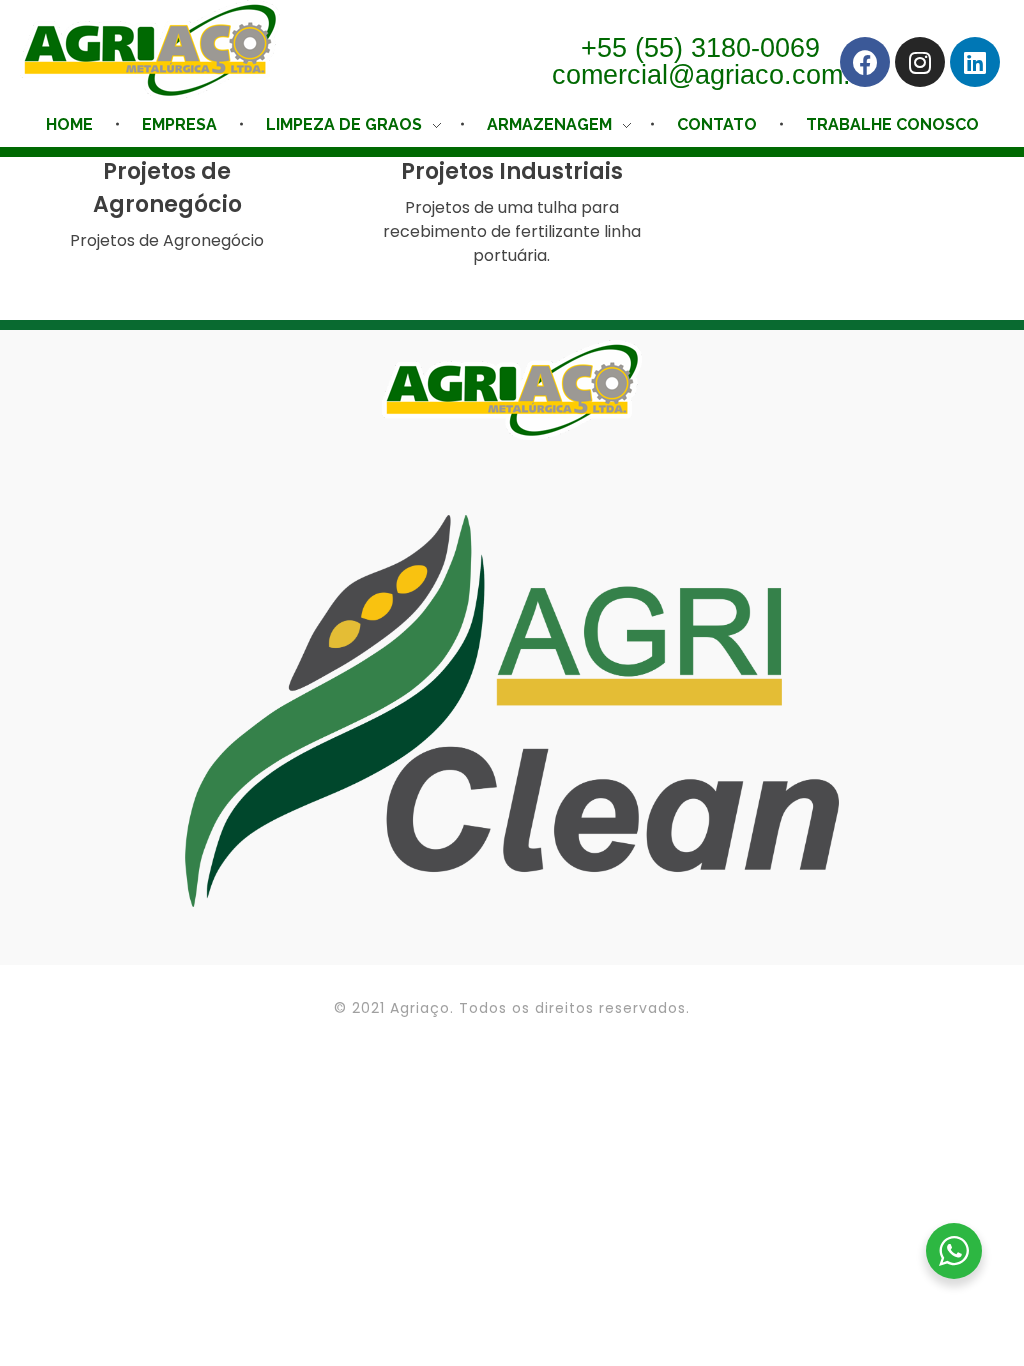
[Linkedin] (975, 62)
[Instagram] (920, 62)
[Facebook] (865, 62)
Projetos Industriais (512, 171)
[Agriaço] (150, 50)
